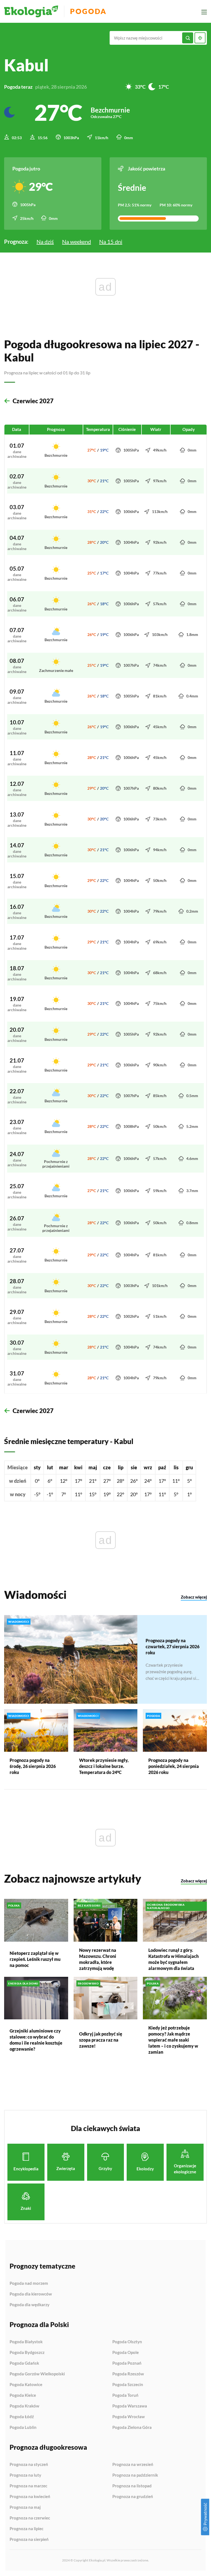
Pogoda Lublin (23, 2427)
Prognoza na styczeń (29, 2465)
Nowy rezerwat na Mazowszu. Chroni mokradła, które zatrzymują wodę (98, 1959)
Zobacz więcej (194, 1597)
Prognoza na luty (25, 2475)
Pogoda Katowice (26, 2385)
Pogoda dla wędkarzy (30, 2305)
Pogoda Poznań (127, 2363)
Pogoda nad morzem (29, 2283)
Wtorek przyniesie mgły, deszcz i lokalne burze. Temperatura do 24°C (104, 1766)
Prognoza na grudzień (133, 2497)
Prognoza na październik (135, 2475)
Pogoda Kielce (23, 2395)
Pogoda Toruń (125, 2395)
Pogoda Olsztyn (127, 2342)
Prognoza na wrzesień (133, 2465)
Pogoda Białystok (26, 2342)
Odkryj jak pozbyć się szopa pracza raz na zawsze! (101, 2040)
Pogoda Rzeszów (128, 2374)
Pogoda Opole (126, 2353)
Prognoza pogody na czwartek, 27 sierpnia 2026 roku (173, 1646)
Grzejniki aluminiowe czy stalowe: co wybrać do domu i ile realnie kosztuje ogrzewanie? (36, 2040)
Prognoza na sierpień (29, 2539)
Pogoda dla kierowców (31, 2294)
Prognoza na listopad (132, 2486)
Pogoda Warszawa (130, 2406)
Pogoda (88, 11)
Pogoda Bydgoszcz (27, 2353)
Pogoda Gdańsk (24, 2363)
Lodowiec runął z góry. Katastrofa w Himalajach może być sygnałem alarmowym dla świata (173, 1959)
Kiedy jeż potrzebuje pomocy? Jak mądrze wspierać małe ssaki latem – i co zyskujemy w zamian (173, 2040)
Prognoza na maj (25, 2507)
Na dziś (45, 242)
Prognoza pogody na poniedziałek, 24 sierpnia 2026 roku (174, 1766)
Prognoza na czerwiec (30, 2518)
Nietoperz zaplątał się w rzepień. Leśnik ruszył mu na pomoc (35, 1959)
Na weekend (77, 242)
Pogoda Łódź (22, 2417)
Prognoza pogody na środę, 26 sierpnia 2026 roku (33, 1766)
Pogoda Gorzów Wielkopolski (37, 2374)
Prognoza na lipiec (27, 2529)
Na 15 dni (111, 242)
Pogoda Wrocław (129, 2417)
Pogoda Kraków (24, 2406)
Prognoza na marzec (28, 2486)
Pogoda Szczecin (128, 2385)
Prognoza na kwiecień (30, 2497)
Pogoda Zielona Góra (132, 2427)
